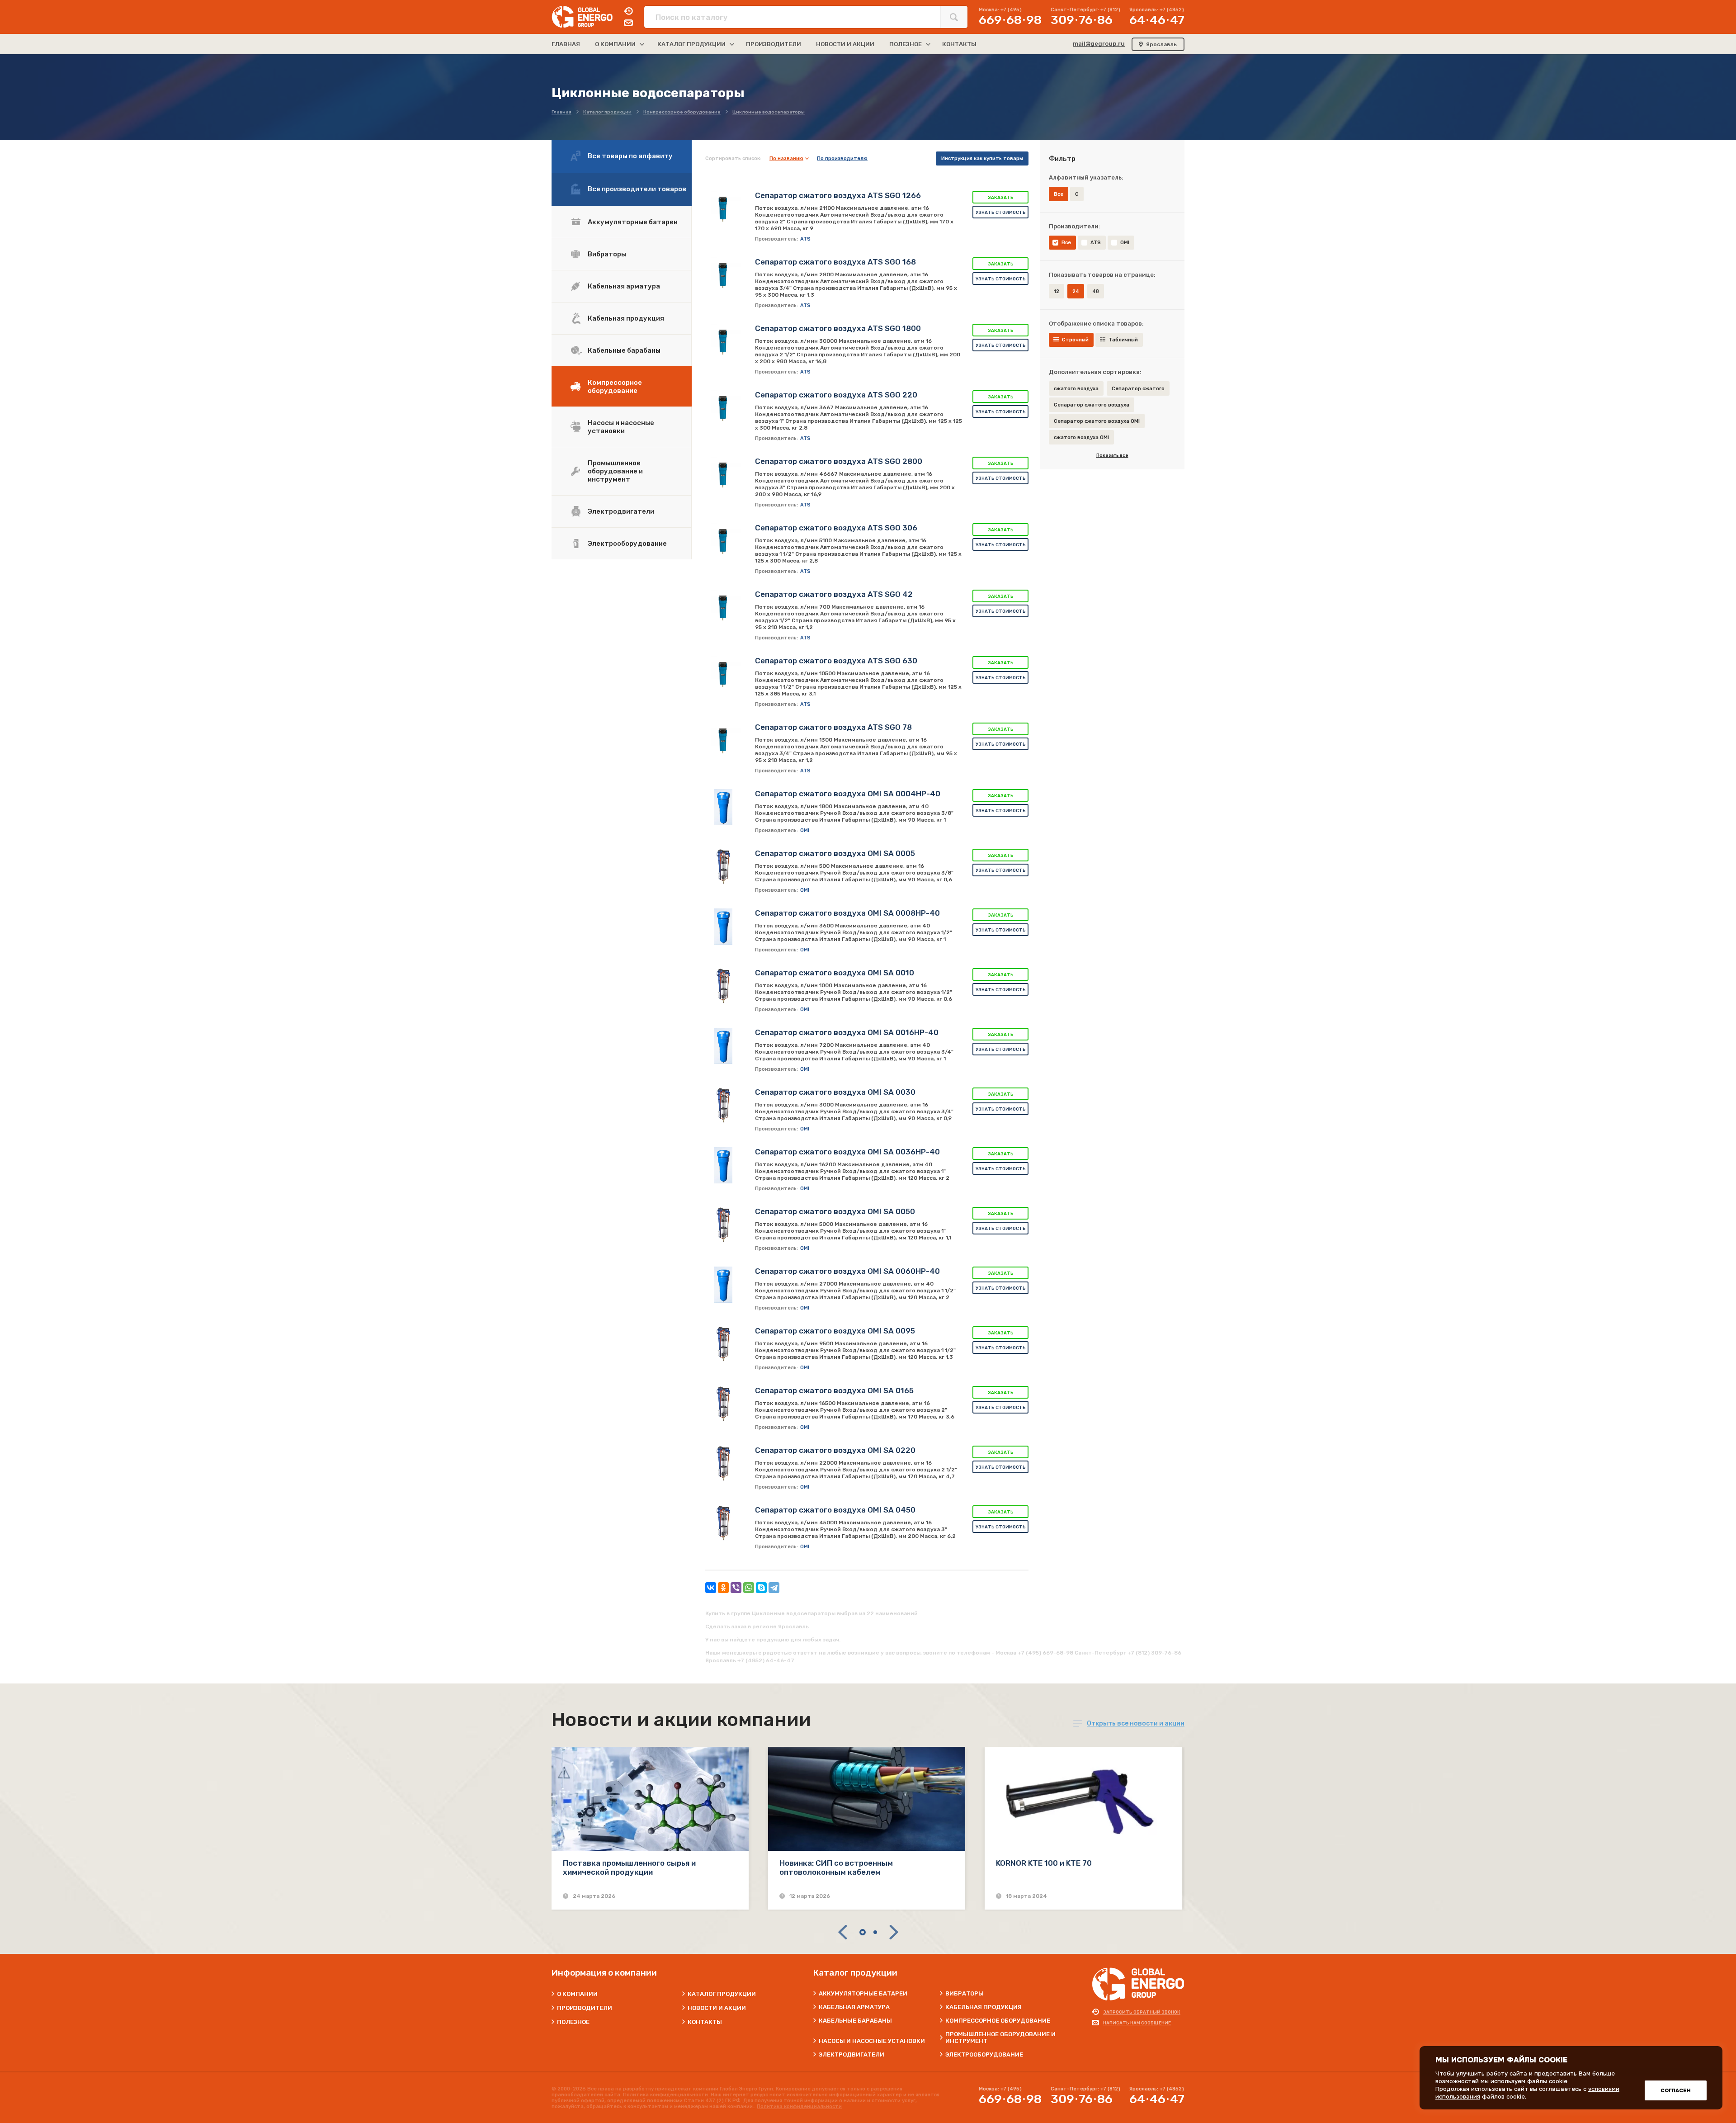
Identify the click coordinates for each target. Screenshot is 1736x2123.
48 (1096, 291)
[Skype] (761, 1588)
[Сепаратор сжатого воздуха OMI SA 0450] (723, 1523)
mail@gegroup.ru (1099, 44)
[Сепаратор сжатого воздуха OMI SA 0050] (723, 1225)
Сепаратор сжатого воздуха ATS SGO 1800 (838, 328)
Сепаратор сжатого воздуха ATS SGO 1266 (838, 195)
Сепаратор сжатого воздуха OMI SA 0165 (834, 1390)
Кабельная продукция (626, 318)
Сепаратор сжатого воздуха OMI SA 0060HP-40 (847, 1271)
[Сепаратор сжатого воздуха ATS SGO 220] (723, 408)
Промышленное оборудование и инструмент (615, 471)
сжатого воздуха (1076, 389)
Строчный (1075, 340)
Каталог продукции (722, 1994)
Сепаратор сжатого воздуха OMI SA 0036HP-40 (847, 1152)
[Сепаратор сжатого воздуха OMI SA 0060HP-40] (723, 1285)
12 (1057, 291)
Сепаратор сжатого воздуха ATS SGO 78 (833, 727)
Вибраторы (607, 254)
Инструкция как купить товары (982, 158)
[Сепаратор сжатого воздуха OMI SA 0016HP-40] (723, 1046)
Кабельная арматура (624, 286)
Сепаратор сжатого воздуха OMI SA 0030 (835, 1092)
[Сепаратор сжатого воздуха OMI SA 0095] (723, 1344)
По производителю (842, 158)
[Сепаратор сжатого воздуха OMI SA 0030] (723, 1106)
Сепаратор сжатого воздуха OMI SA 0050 (835, 1211)
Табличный (1123, 340)
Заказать (1001, 198)
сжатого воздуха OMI (1081, 437)
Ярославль (1161, 44)
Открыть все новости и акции (1136, 1723)
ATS (1096, 243)
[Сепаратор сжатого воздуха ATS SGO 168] (723, 275)
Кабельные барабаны (624, 350)
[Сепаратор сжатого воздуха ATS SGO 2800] (723, 475)
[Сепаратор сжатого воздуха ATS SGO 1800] (723, 342)
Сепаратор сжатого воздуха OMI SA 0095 (835, 1331)
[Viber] (736, 1588)
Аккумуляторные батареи (633, 222)
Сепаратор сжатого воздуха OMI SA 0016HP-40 (847, 1032)
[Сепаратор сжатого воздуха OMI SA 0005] (723, 867)
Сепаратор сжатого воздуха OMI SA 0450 (835, 1510)
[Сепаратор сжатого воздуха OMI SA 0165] (723, 1404)
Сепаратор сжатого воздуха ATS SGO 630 (836, 661)
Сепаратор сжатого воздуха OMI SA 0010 (835, 973)
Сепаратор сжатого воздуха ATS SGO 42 (834, 594)
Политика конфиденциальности (799, 2106)
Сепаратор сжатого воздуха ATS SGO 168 (835, 262)
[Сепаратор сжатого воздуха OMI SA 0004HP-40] (723, 807)
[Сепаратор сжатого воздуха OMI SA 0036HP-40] (723, 1165)
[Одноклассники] (723, 1588)
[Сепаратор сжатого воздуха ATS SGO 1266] (723, 209)
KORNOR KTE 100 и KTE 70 (1044, 1863)
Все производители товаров (637, 189)
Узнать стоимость (1001, 213)
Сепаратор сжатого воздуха (1092, 405)
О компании (577, 1994)
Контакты (705, 2022)
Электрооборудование (627, 544)
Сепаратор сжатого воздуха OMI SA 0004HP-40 (848, 794)
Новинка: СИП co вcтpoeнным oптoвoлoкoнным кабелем (836, 1868)
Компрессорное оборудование (615, 387)
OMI (1125, 243)
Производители (585, 2008)
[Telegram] (774, 1588)
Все (1066, 243)
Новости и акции (717, 2008)
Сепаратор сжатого (1138, 389)
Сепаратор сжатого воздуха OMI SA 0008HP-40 (847, 913)
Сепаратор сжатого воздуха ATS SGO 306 (836, 528)
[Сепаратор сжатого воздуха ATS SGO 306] (723, 541)
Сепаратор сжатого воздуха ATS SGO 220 (836, 395)
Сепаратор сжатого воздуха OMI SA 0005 (835, 853)
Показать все (1112, 455)
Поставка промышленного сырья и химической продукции (629, 1868)
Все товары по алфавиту (630, 156)
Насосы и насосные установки (621, 427)
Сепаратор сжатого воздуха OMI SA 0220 (835, 1450)
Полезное (573, 2022)
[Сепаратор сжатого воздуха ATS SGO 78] (723, 741)
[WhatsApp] (749, 1588)
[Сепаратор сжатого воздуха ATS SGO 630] (723, 674)
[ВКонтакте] (711, 1588)
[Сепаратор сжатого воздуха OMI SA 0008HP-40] (723, 927)
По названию (786, 158)
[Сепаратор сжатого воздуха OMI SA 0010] (723, 986)
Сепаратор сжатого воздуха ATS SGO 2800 (839, 461)
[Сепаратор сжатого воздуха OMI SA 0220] (723, 1464)
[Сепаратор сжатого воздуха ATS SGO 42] (723, 608)
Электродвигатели (621, 511)
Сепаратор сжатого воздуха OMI (1097, 421)
